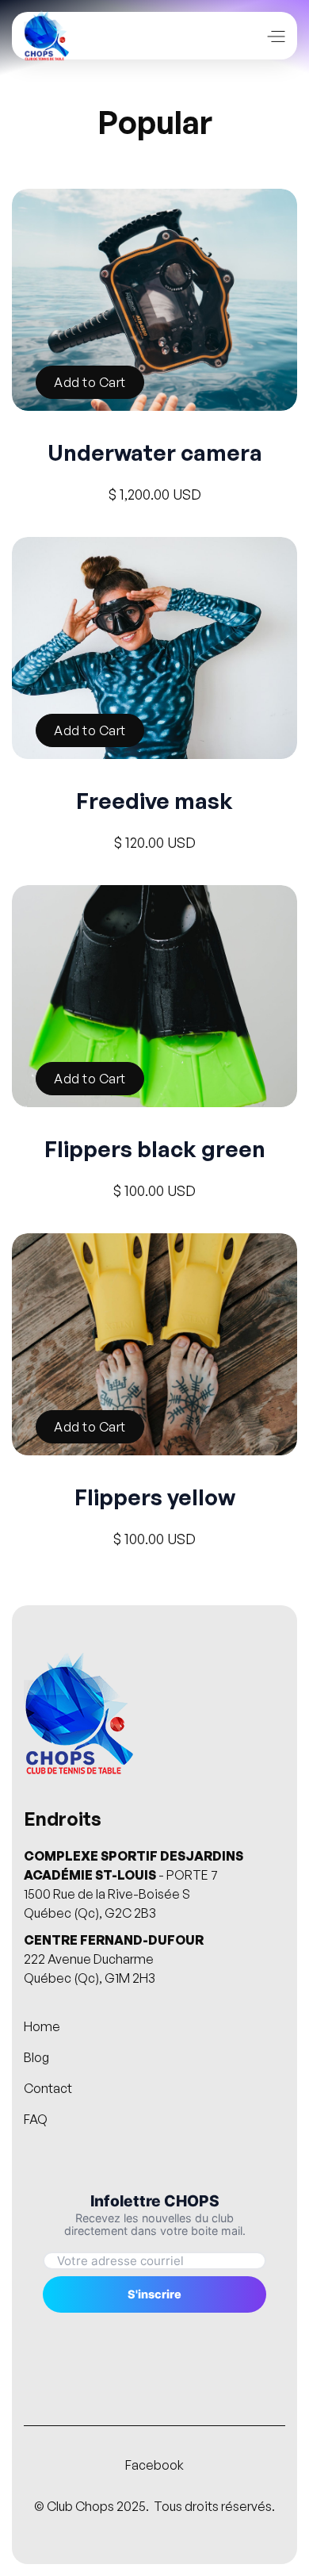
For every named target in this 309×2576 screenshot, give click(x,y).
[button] (275, 35)
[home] (46, 36)
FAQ (36, 2120)
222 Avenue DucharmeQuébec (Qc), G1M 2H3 (114, 1959)
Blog (36, 2058)
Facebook (154, 2465)
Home (42, 2027)
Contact (48, 2089)
